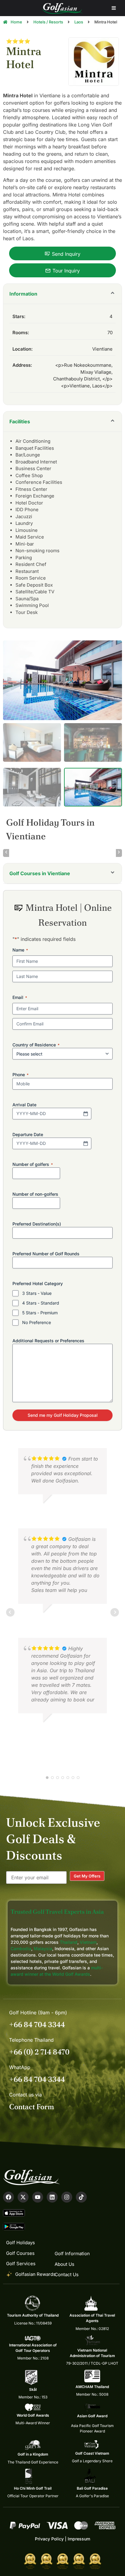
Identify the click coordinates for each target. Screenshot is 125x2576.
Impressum (79, 2539)
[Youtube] (38, 2197)
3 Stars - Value (37, 1293)
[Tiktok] (81, 2197)
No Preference (37, 1322)
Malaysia (43, 1948)
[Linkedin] (52, 2197)
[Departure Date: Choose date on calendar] (86, 1143)
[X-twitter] (23, 2197)
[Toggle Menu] (114, 8)
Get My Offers (87, 1876)
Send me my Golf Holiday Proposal (63, 1415)
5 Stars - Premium (40, 1313)
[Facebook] (8, 2197)
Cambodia (21, 1948)
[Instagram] (67, 2197)
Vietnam (88, 1942)
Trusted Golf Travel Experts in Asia (57, 1912)
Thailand (69, 1942)
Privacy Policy (49, 2539)
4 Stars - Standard (41, 1303)
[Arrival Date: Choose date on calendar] (86, 1114)
